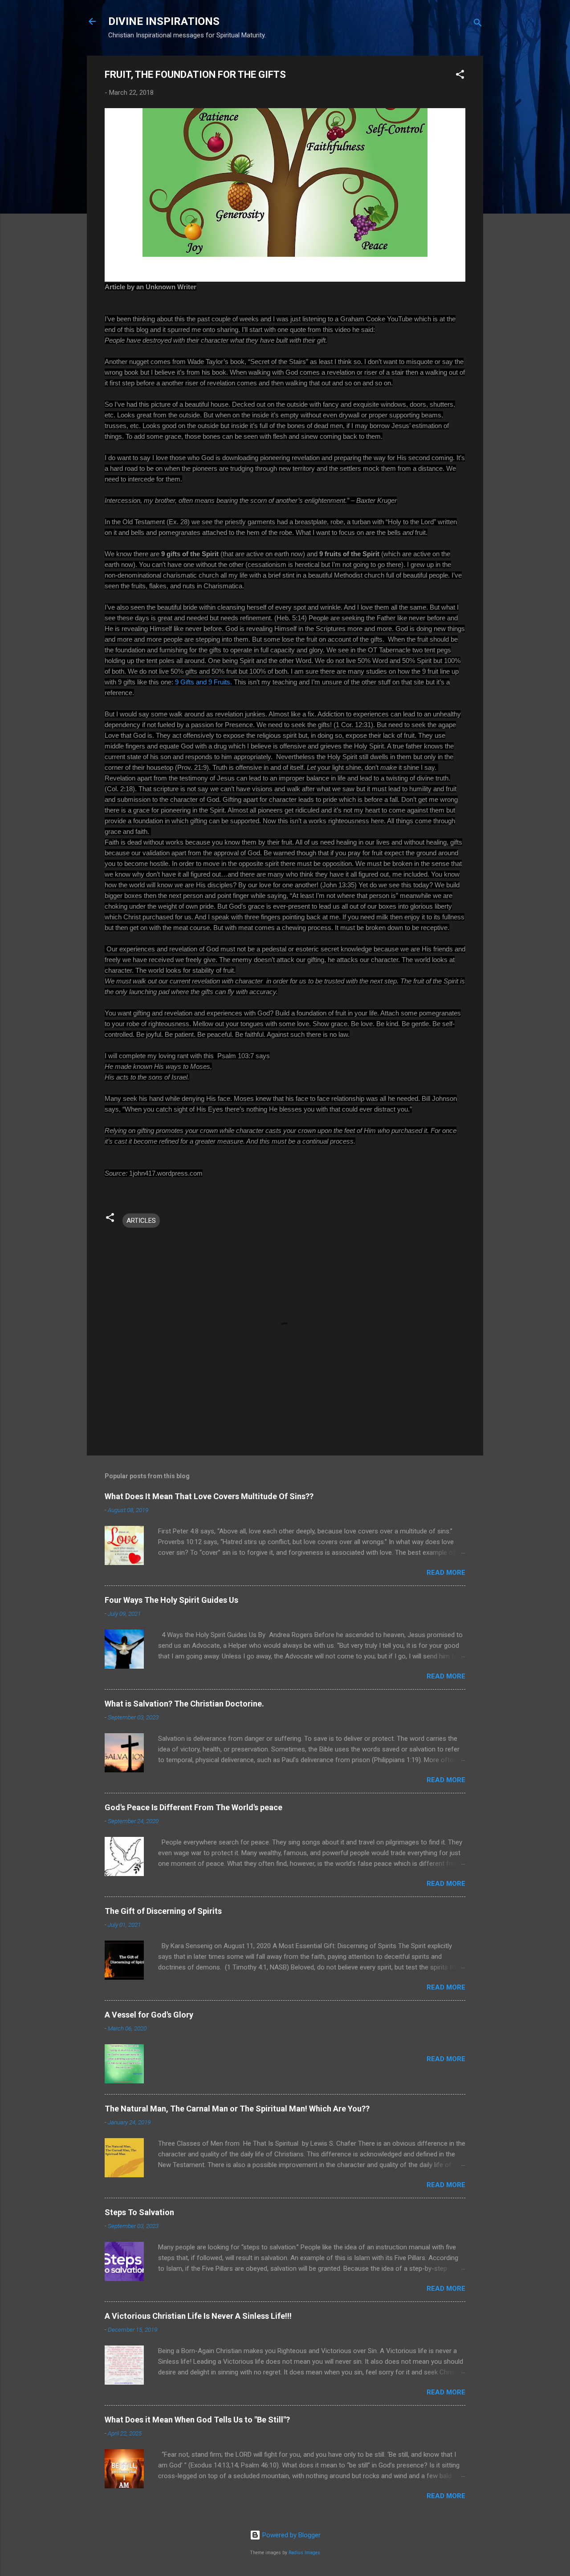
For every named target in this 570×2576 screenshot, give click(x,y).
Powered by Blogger (291, 2535)
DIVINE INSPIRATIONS (164, 21)
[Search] (478, 24)
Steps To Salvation (139, 2212)
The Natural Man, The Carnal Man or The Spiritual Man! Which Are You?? (237, 2109)
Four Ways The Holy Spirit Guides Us (171, 1600)
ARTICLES (141, 1221)
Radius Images (304, 2553)
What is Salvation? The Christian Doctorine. (184, 1704)
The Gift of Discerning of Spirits (163, 1911)
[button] (460, 76)
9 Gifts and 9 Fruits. (204, 682)
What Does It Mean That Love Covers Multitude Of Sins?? (209, 1496)
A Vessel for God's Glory (149, 2015)
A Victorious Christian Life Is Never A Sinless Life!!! (198, 2316)
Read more (446, 1573)
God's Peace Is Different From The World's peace (193, 1807)
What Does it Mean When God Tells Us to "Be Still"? (197, 2420)
